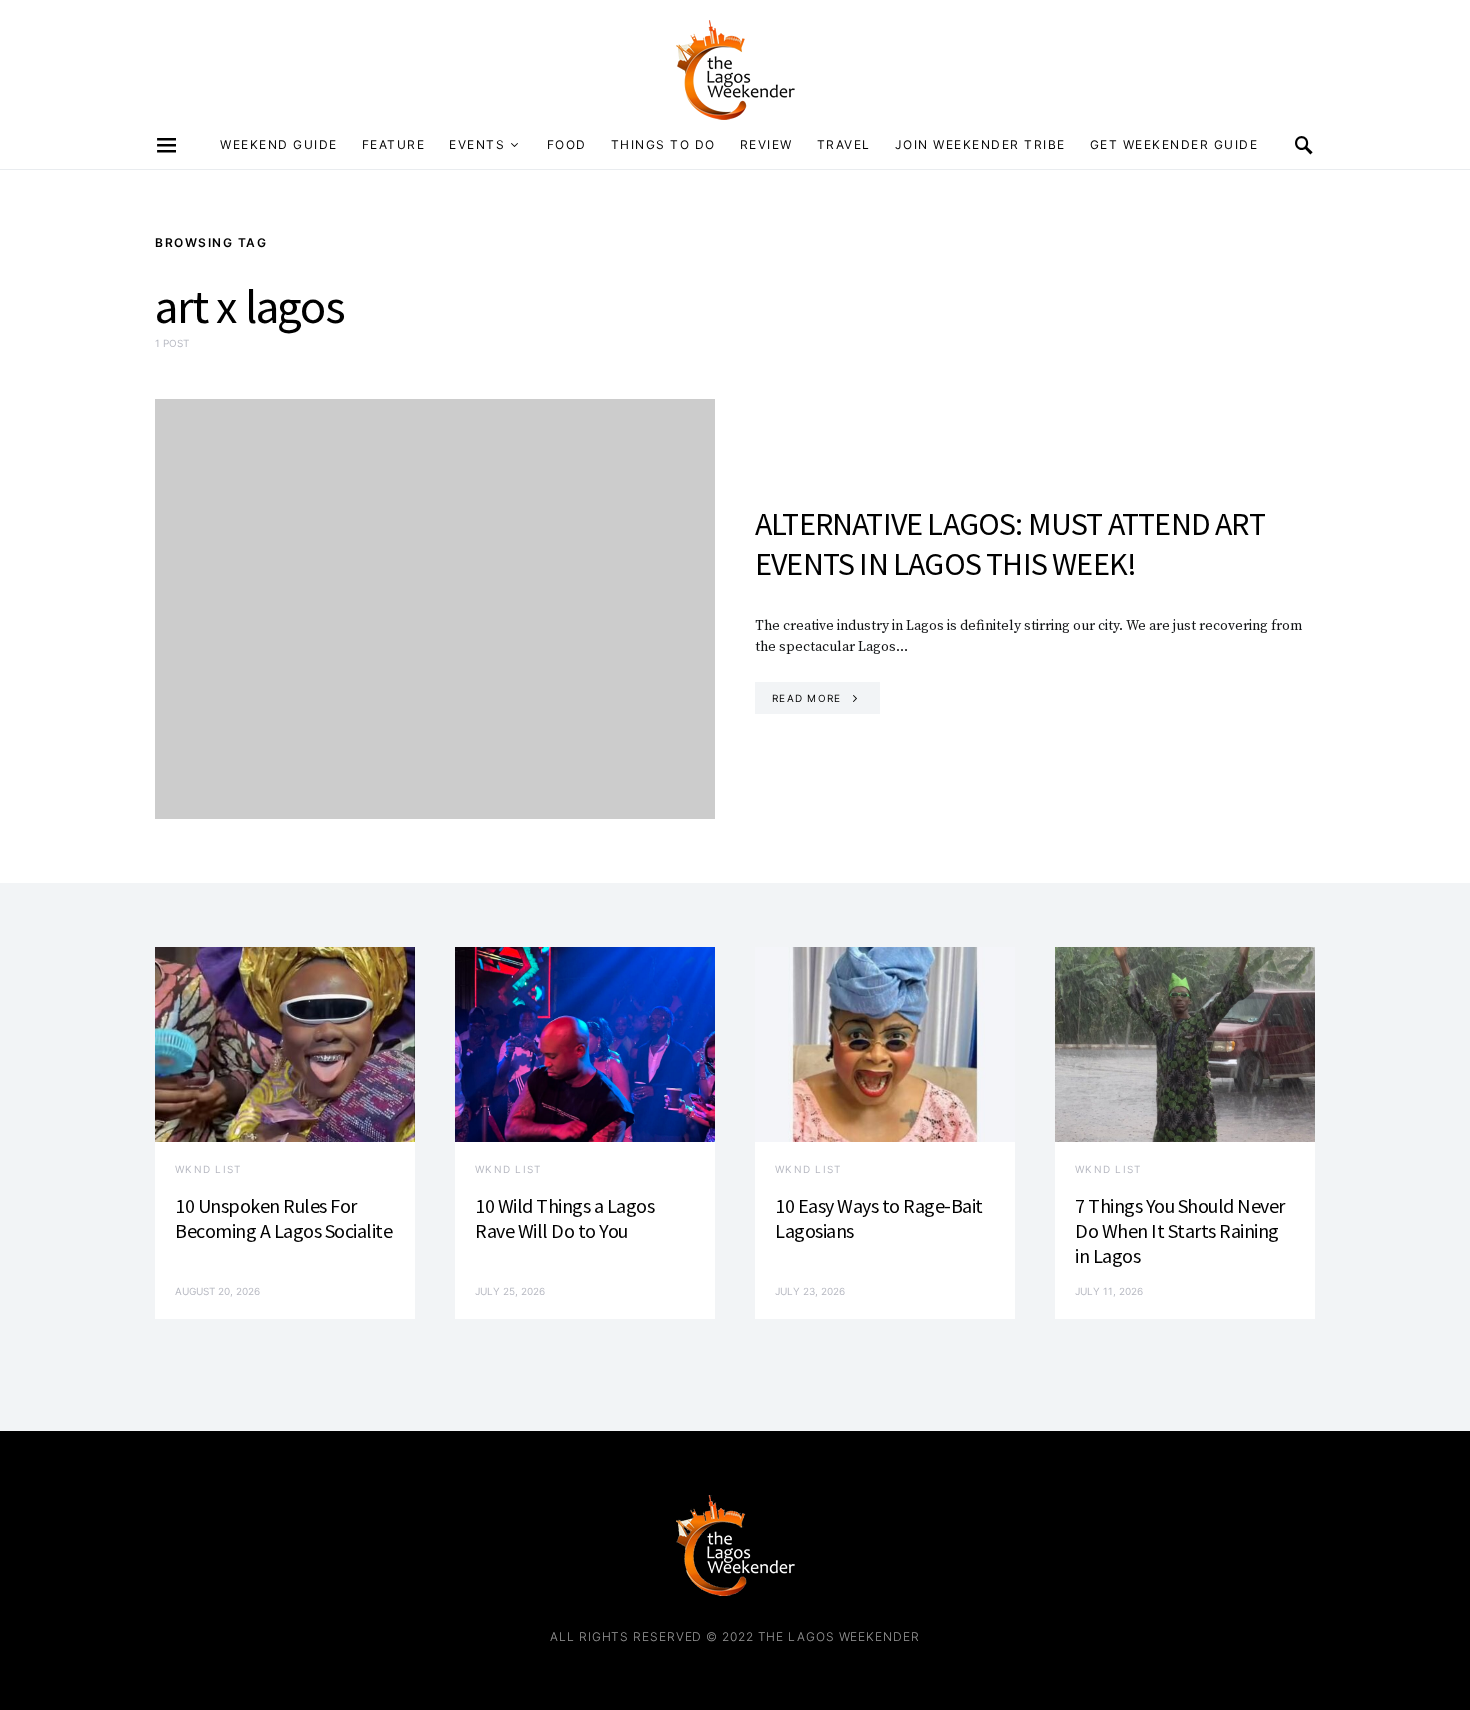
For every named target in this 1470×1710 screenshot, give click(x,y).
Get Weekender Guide (1174, 144)
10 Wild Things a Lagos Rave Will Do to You (564, 1218)
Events (477, 144)
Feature (394, 144)
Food (567, 144)
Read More (806, 698)
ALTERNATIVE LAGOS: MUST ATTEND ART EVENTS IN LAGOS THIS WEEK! (1010, 544)
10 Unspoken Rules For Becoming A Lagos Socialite (283, 1218)
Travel (844, 144)
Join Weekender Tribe (980, 144)
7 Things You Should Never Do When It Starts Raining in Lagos (1180, 1230)
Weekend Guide (279, 144)
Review (766, 144)
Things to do (663, 144)
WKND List (208, 1169)
